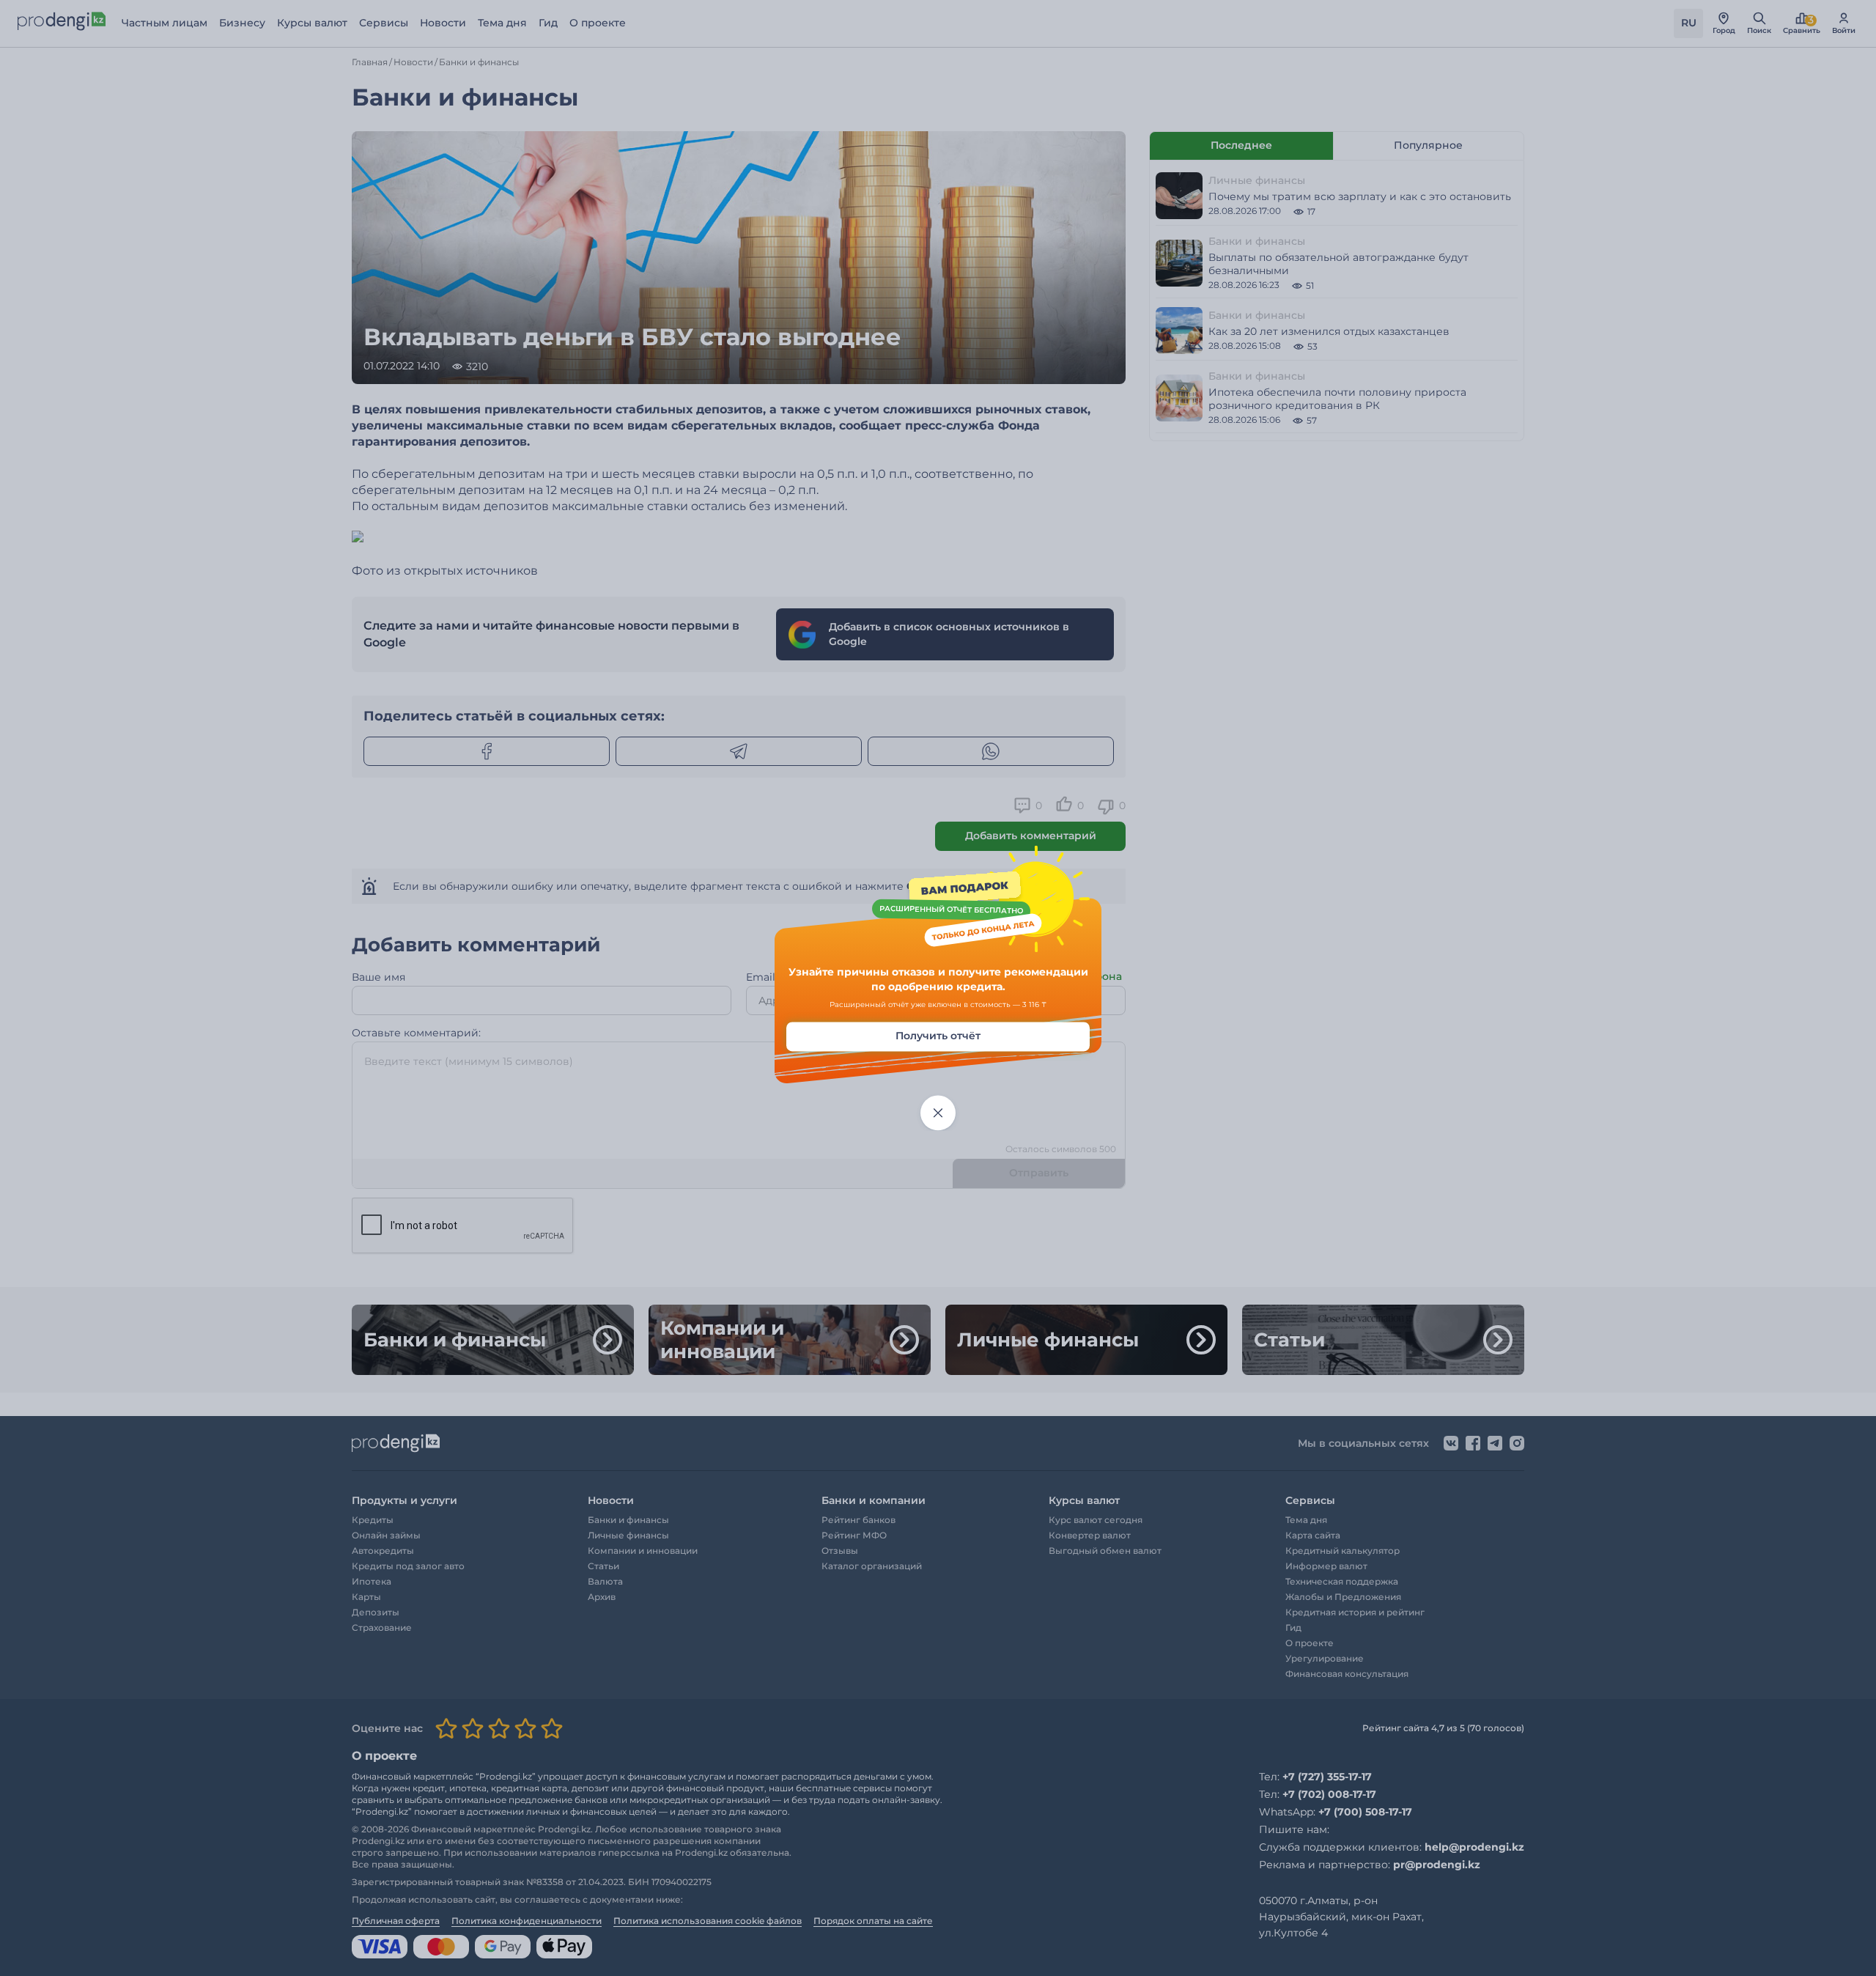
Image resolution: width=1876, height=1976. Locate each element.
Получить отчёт (938, 1036)
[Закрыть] (938, 1113)
